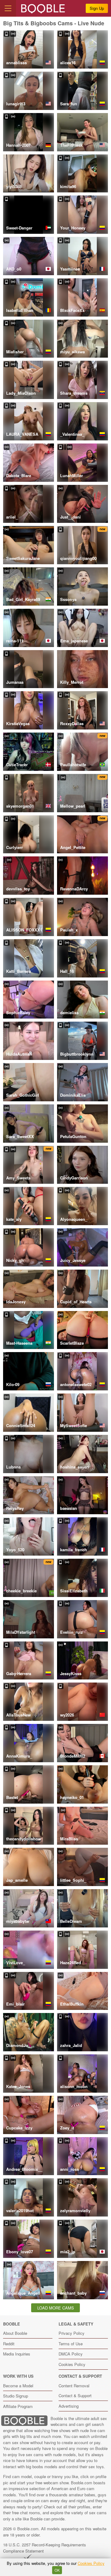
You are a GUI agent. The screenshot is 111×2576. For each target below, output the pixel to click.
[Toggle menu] (8, 8)
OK (57, 2570)
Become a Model (18, 2386)
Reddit (9, 2344)
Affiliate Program (18, 2406)
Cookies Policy (72, 2364)
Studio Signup (16, 2396)
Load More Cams (56, 2308)
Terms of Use (71, 2344)
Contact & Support (75, 2395)
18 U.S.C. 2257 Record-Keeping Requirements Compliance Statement (45, 2548)
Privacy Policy (72, 2333)
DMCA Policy (71, 2354)
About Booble (15, 2333)
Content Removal (74, 2386)
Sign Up (97, 8)
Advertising (69, 2406)
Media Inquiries (17, 2354)
